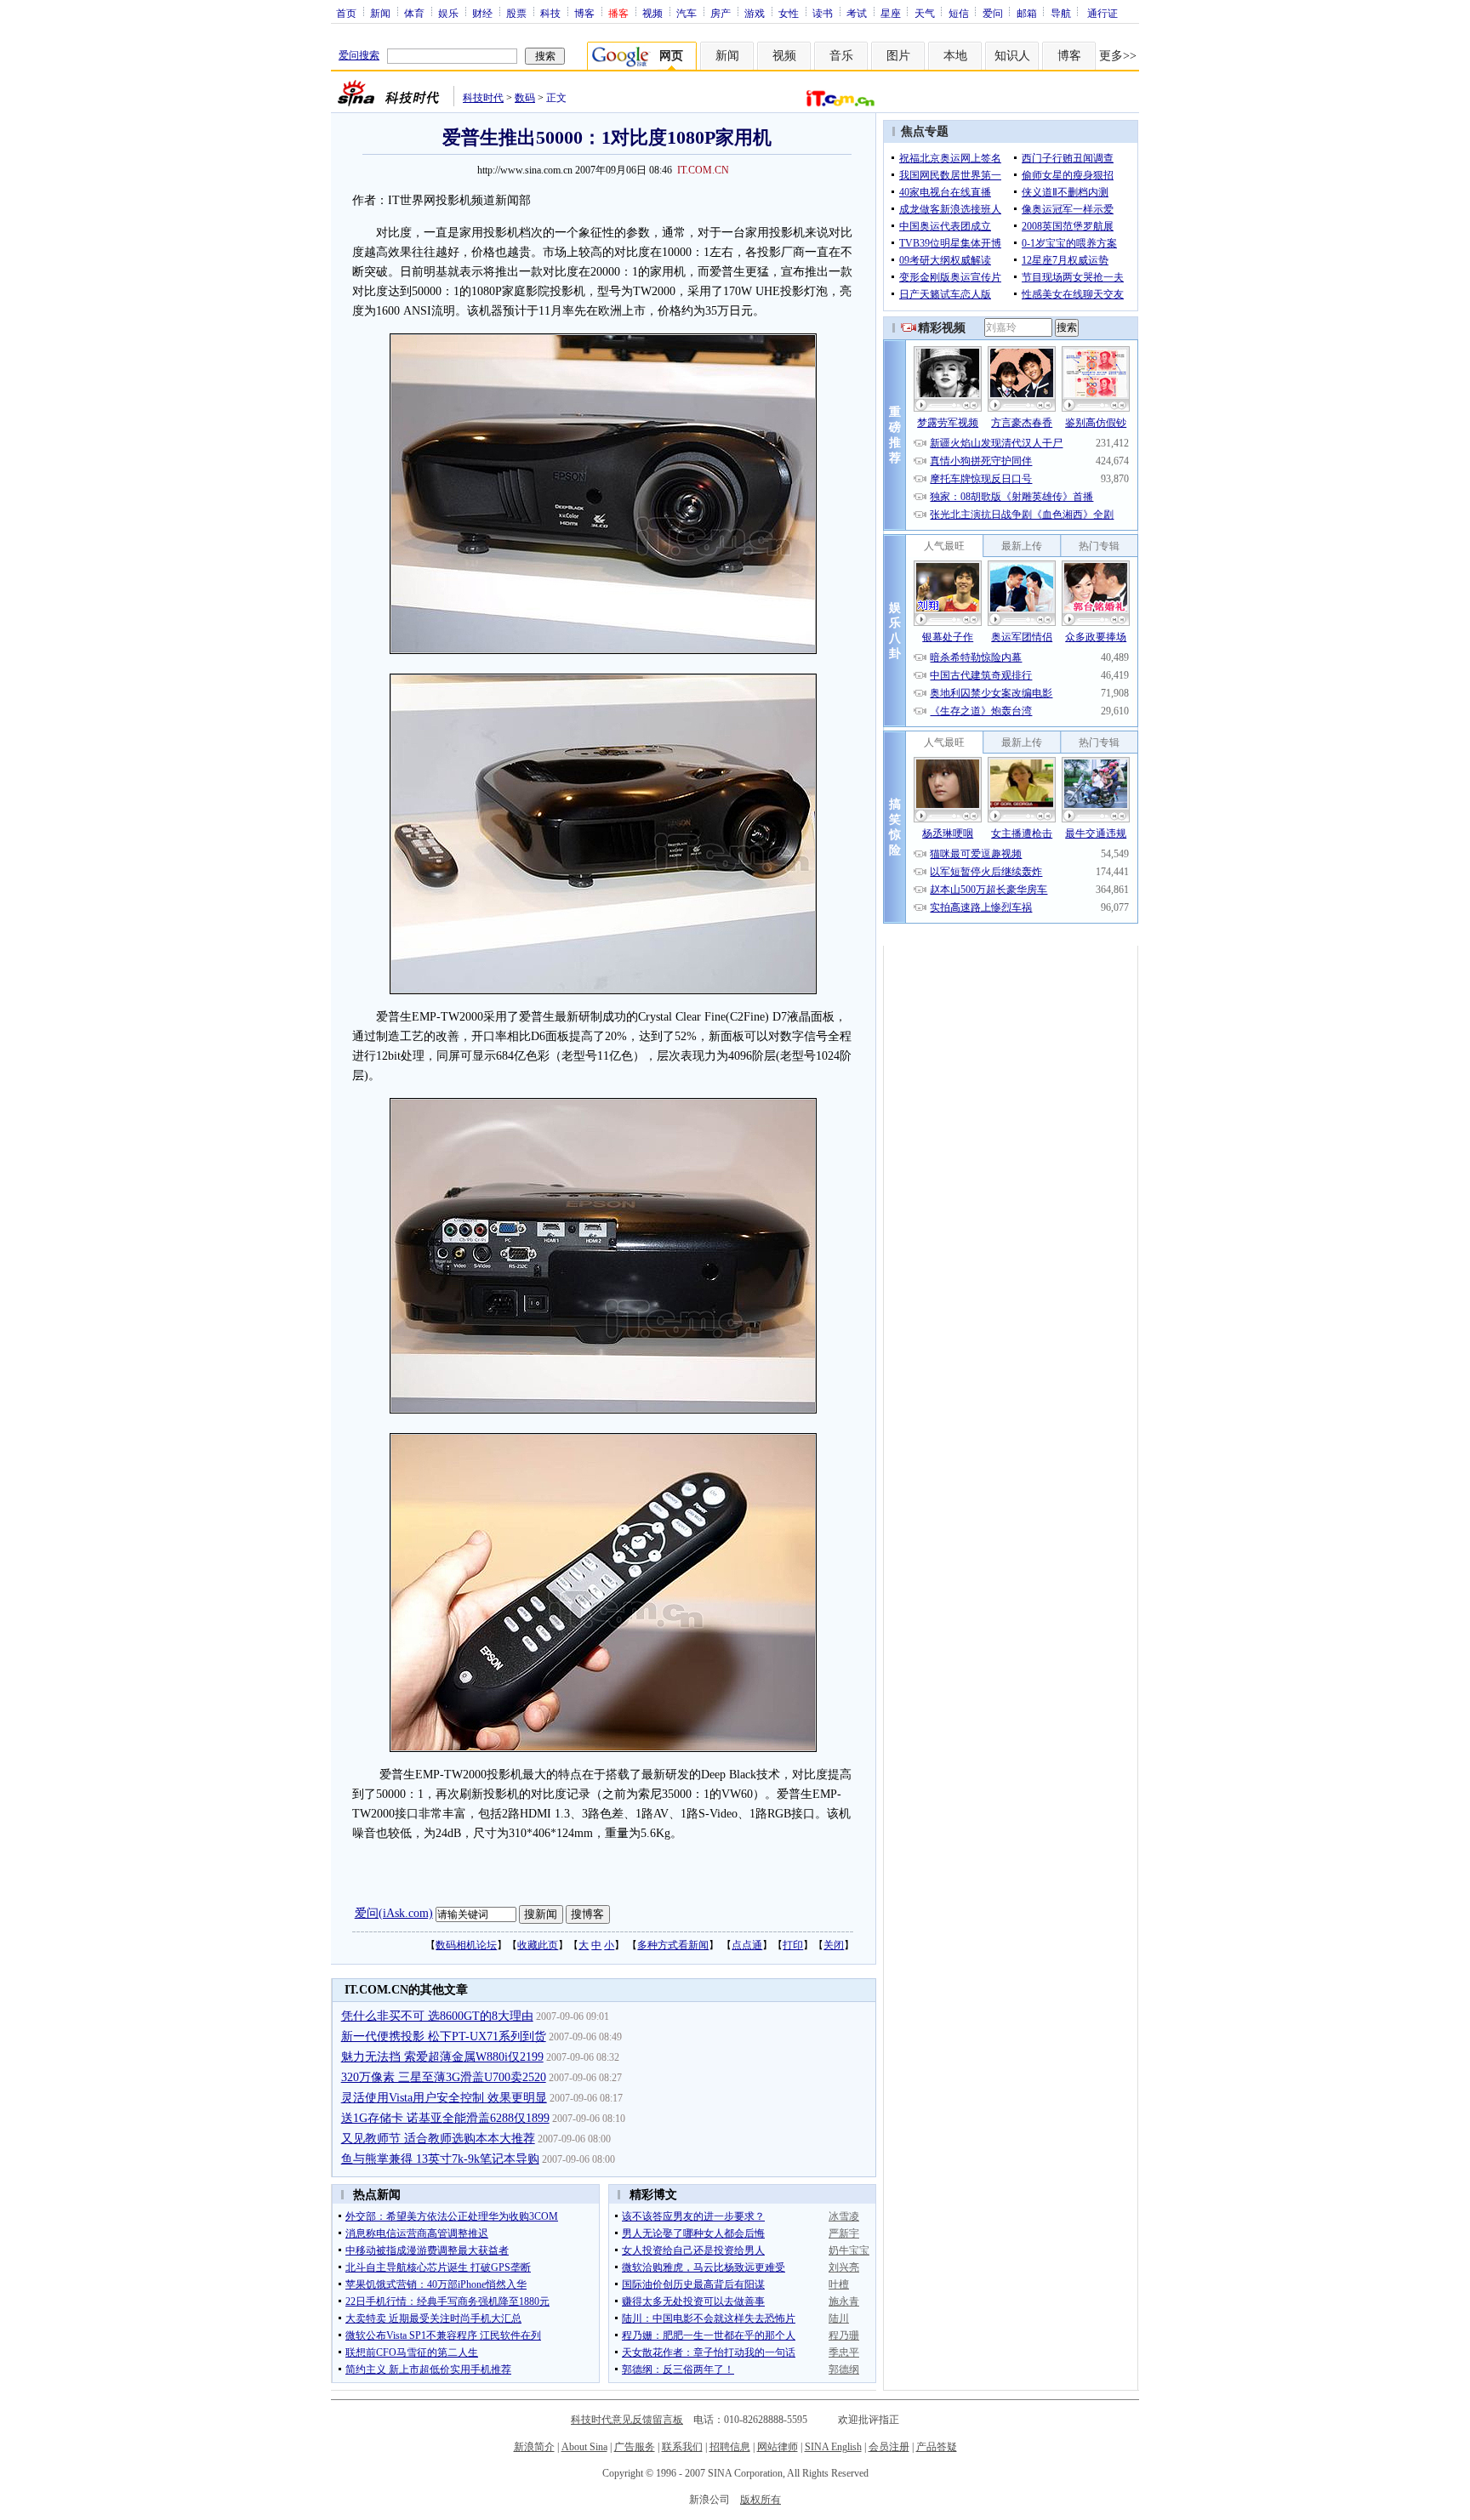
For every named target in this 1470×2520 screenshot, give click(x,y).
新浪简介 (534, 2447)
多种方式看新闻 (673, 1945)
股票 (516, 13)
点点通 (747, 1945)
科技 (550, 13)
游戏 (755, 13)
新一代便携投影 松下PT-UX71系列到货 (444, 2036)
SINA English (833, 2447)
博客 (584, 13)
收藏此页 (538, 1945)
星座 (891, 13)
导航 (1061, 13)
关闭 (834, 1945)
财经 (482, 13)
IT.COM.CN (703, 170)
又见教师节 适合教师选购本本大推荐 (438, 2139)
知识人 (1012, 56)
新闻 (380, 13)
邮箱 (1027, 13)
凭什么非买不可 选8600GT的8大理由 (437, 2016)
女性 (789, 13)
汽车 (687, 13)
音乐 (841, 56)
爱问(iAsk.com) (394, 1913)
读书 (823, 13)
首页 (346, 13)
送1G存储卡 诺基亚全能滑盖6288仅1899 (445, 2118)
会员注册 (889, 2447)
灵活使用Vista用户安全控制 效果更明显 (444, 2098)
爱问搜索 (359, 55)
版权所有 (761, 2500)
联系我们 (682, 2447)
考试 (857, 13)
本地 (955, 56)
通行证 (1102, 13)
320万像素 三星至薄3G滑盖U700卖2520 (444, 2077)
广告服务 (635, 2447)
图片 (898, 56)
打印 (793, 1945)
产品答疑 (937, 2447)
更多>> (1118, 56)
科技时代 (483, 98)
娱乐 (448, 13)
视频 (652, 13)
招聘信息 (730, 2447)
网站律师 (778, 2447)
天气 (925, 13)
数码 (525, 98)
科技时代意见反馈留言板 (627, 2420)
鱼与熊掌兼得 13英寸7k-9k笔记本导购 (440, 2159)
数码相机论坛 (466, 1945)
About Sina (584, 2447)
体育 (414, 13)
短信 (959, 13)
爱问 (993, 13)
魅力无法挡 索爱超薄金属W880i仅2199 (442, 2057)
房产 (721, 13)
